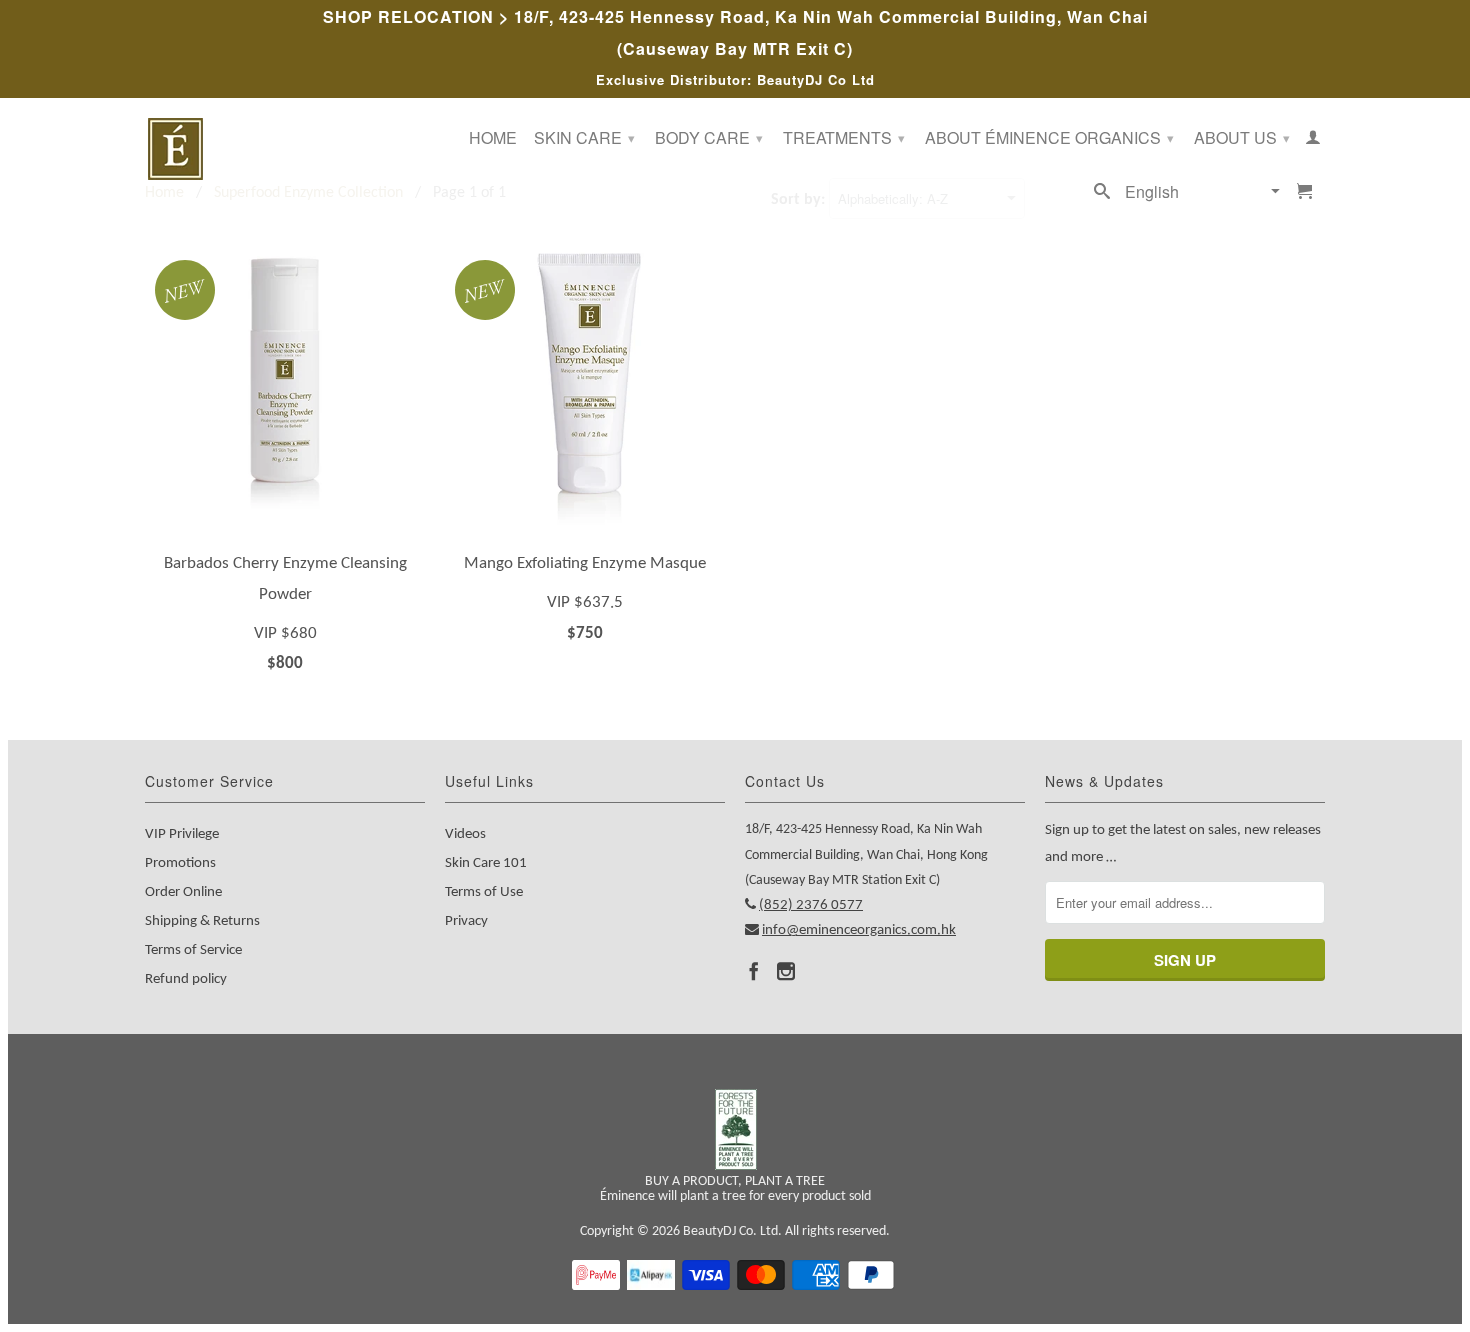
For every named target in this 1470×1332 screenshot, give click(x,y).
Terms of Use (484, 892)
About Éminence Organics (1049, 137)
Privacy (466, 921)
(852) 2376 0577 (811, 905)
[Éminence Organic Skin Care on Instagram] (786, 971)
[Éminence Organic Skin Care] (285, 149)
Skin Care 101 (486, 863)
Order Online (183, 892)
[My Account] (1313, 141)
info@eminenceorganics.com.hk (859, 930)
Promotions (180, 863)
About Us (1242, 137)
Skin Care (584, 137)
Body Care (709, 137)
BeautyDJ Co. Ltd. (732, 1231)
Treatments (844, 137)
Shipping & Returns (202, 921)
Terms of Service (193, 950)
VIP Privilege (182, 834)
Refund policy (186, 979)
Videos (465, 834)
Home (493, 139)
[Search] (1102, 195)
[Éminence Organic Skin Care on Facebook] (754, 971)
